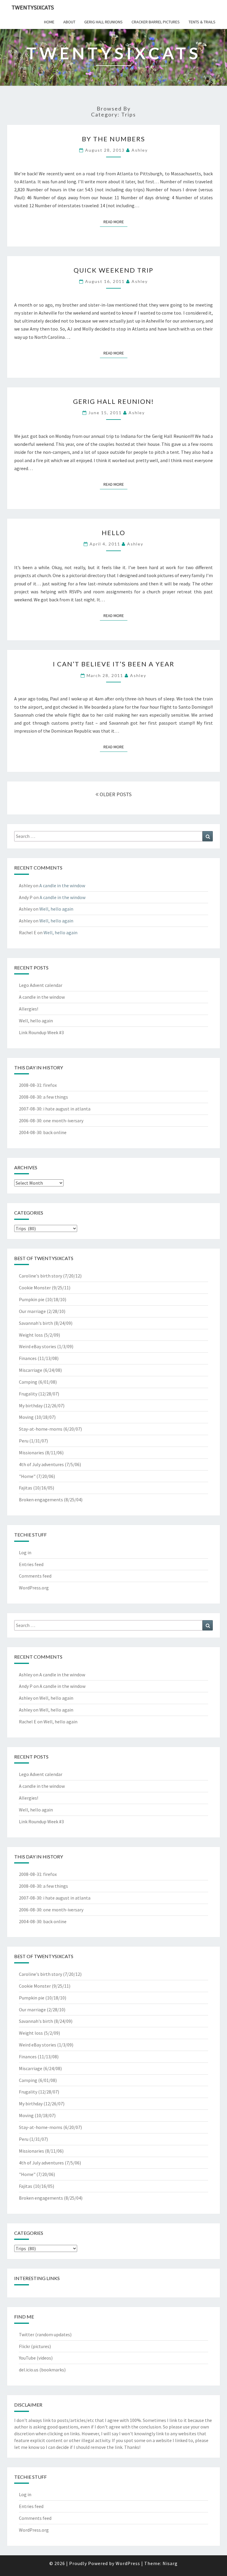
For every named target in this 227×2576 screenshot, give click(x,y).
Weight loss (31, 1335)
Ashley (140, 150)
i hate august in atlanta (67, 1109)
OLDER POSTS (115, 794)
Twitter (27, 2334)
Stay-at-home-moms (41, 1429)
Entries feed (31, 1564)
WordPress (128, 2563)
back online (55, 1132)
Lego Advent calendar (41, 985)
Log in (25, 1552)
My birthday (31, 1406)
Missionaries (31, 1453)
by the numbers (113, 139)
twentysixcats (33, 7)
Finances (28, 1358)
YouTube (27, 2358)
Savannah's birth (36, 1323)
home (49, 22)
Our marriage (32, 1311)
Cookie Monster (35, 1288)
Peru (24, 1441)
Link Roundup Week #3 (41, 1032)
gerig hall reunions (103, 22)
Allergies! (29, 1009)
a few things (56, 1097)
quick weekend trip (113, 270)
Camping (28, 1382)
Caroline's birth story (40, 1276)
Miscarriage (31, 1370)
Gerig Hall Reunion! (113, 401)
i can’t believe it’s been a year (114, 664)
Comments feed (35, 1576)
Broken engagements (41, 1500)
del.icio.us (29, 2370)
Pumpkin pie (32, 1299)
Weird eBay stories (38, 1346)
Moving (26, 1417)
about (69, 22)
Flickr (25, 2346)
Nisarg (170, 2563)
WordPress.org (34, 1588)
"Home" (27, 1476)
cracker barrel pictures (156, 22)
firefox (50, 1085)
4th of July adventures (41, 1464)
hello (113, 533)
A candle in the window (62, 885)
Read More (115, 222)
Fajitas (26, 1488)
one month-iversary (63, 1121)
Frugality (28, 1394)
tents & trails (202, 22)
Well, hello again (56, 909)
